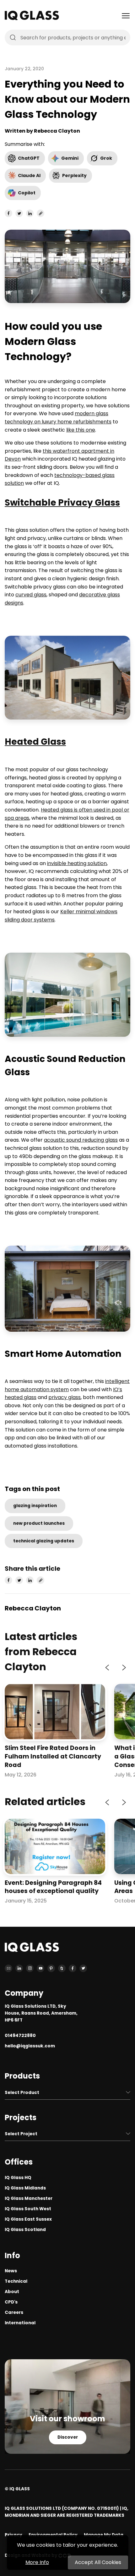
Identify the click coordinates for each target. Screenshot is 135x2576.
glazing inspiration (35, 1506)
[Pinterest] (51, 1968)
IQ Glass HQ (18, 2178)
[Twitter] (83, 1968)
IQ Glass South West (28, 2209)
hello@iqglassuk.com (30, 2046)
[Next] (123, 1667)
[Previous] (108, 1667)
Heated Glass (35, 742)
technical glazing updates (44, 1541)
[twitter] (19, 213)
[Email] (8, 1968)
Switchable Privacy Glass (62, 503)
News (11, 2271)
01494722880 (20, 2036)
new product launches (39, 1523)
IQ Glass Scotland (25, 2230)
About (12, 2292)
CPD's (11, 2302)
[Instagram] (30, 1968)
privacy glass (65, 1397)
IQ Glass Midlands (25, 2188)
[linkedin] (30, 213)
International (20, 2323)
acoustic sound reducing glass (81, 1140)
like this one (81, 430)
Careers (14, 2312)
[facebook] (8, 213)
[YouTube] (40, 1968)
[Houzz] (62, 1968)
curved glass (31, 595)
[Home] (32, 18)
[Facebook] (73, 1968)
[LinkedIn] (19, 1968)
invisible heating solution (77, 863)
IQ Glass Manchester (29, 2198)
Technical (16, 2281)
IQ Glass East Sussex (28, 2219)
